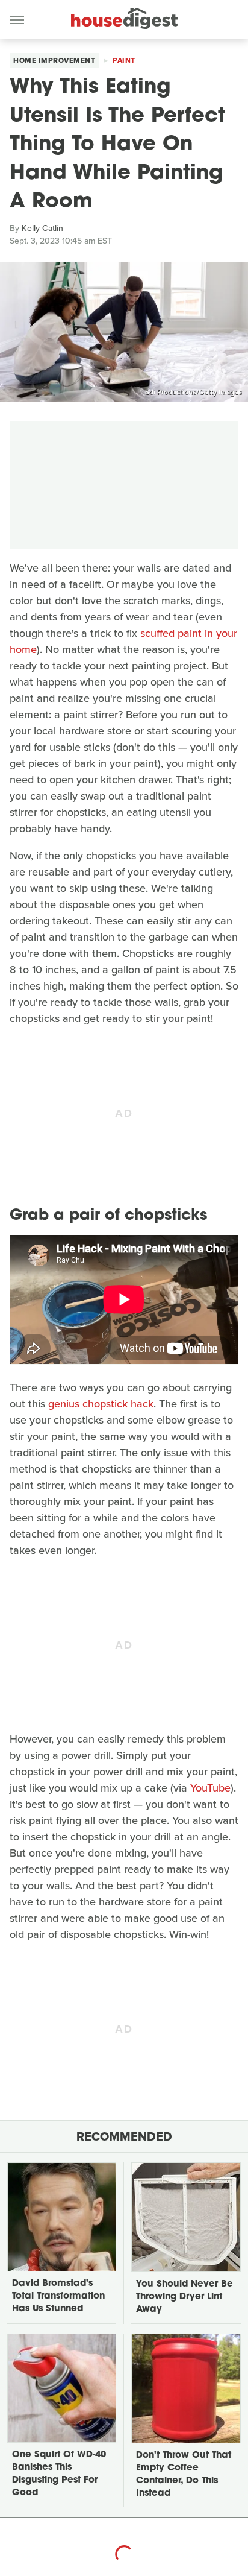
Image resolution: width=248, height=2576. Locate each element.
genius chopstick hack (101, 1404)
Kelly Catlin (42, 228)
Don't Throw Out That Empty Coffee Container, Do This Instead (184, 2475)
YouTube (210, 1788)
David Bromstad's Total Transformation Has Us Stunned (58, 2297)
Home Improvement (54, 60)
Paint (124, 60)
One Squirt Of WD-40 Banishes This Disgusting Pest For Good (59, 2474)
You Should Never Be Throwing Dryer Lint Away (184, 2297)
